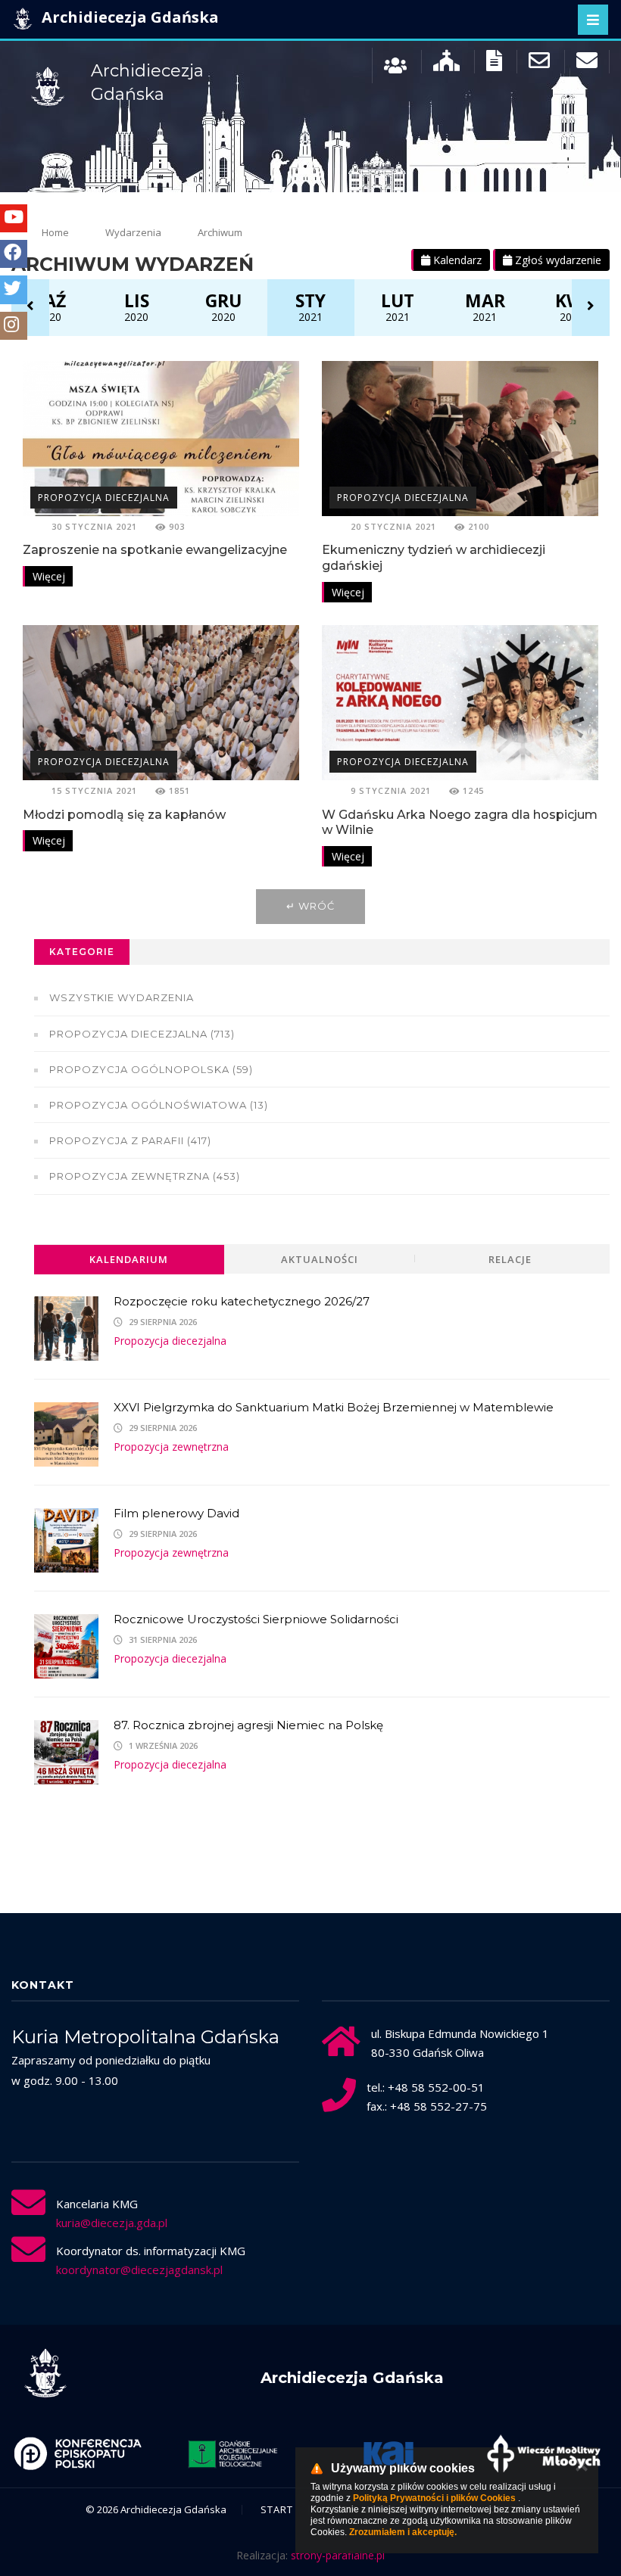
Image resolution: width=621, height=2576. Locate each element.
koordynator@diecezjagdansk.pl (139, 2270)
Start (277, 2509)
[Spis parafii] (446, 64)
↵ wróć (310, 906)
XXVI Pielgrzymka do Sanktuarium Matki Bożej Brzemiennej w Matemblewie (334, 1407)
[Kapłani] (395, 64)
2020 (49, 306)
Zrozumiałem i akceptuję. (403, 2532)
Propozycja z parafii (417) (130, 1140)
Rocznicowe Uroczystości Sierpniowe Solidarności (256, 1619)
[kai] (388, 2453)
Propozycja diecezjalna (104, 498)
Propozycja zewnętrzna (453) (145, 1176)
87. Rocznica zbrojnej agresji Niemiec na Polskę (248, 1725)
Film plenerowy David (176, 1513)
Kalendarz (456, 260)
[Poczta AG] (539, 64)
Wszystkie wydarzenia (122, 997)
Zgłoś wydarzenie (557, 260)
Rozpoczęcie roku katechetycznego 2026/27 (242, 1301)
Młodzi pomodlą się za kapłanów (124, 815)
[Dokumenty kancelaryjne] (494, 64)
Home (55, 232)
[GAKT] (233, 2453)
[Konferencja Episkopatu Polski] (78, 2453)
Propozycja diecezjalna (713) (142, 1034)
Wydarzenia (133, 232)
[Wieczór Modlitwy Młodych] (543, 2453)
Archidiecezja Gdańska (128, 17)
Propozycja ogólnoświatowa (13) (159, 1105)
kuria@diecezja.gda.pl (112, 2223)
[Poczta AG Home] (587, 64)
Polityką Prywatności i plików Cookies (434, 2498)
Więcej (49, 576)
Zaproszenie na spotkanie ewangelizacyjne (155, 550)
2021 (310, 306)
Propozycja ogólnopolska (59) (151, 1069)
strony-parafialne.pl (338, 2555)
